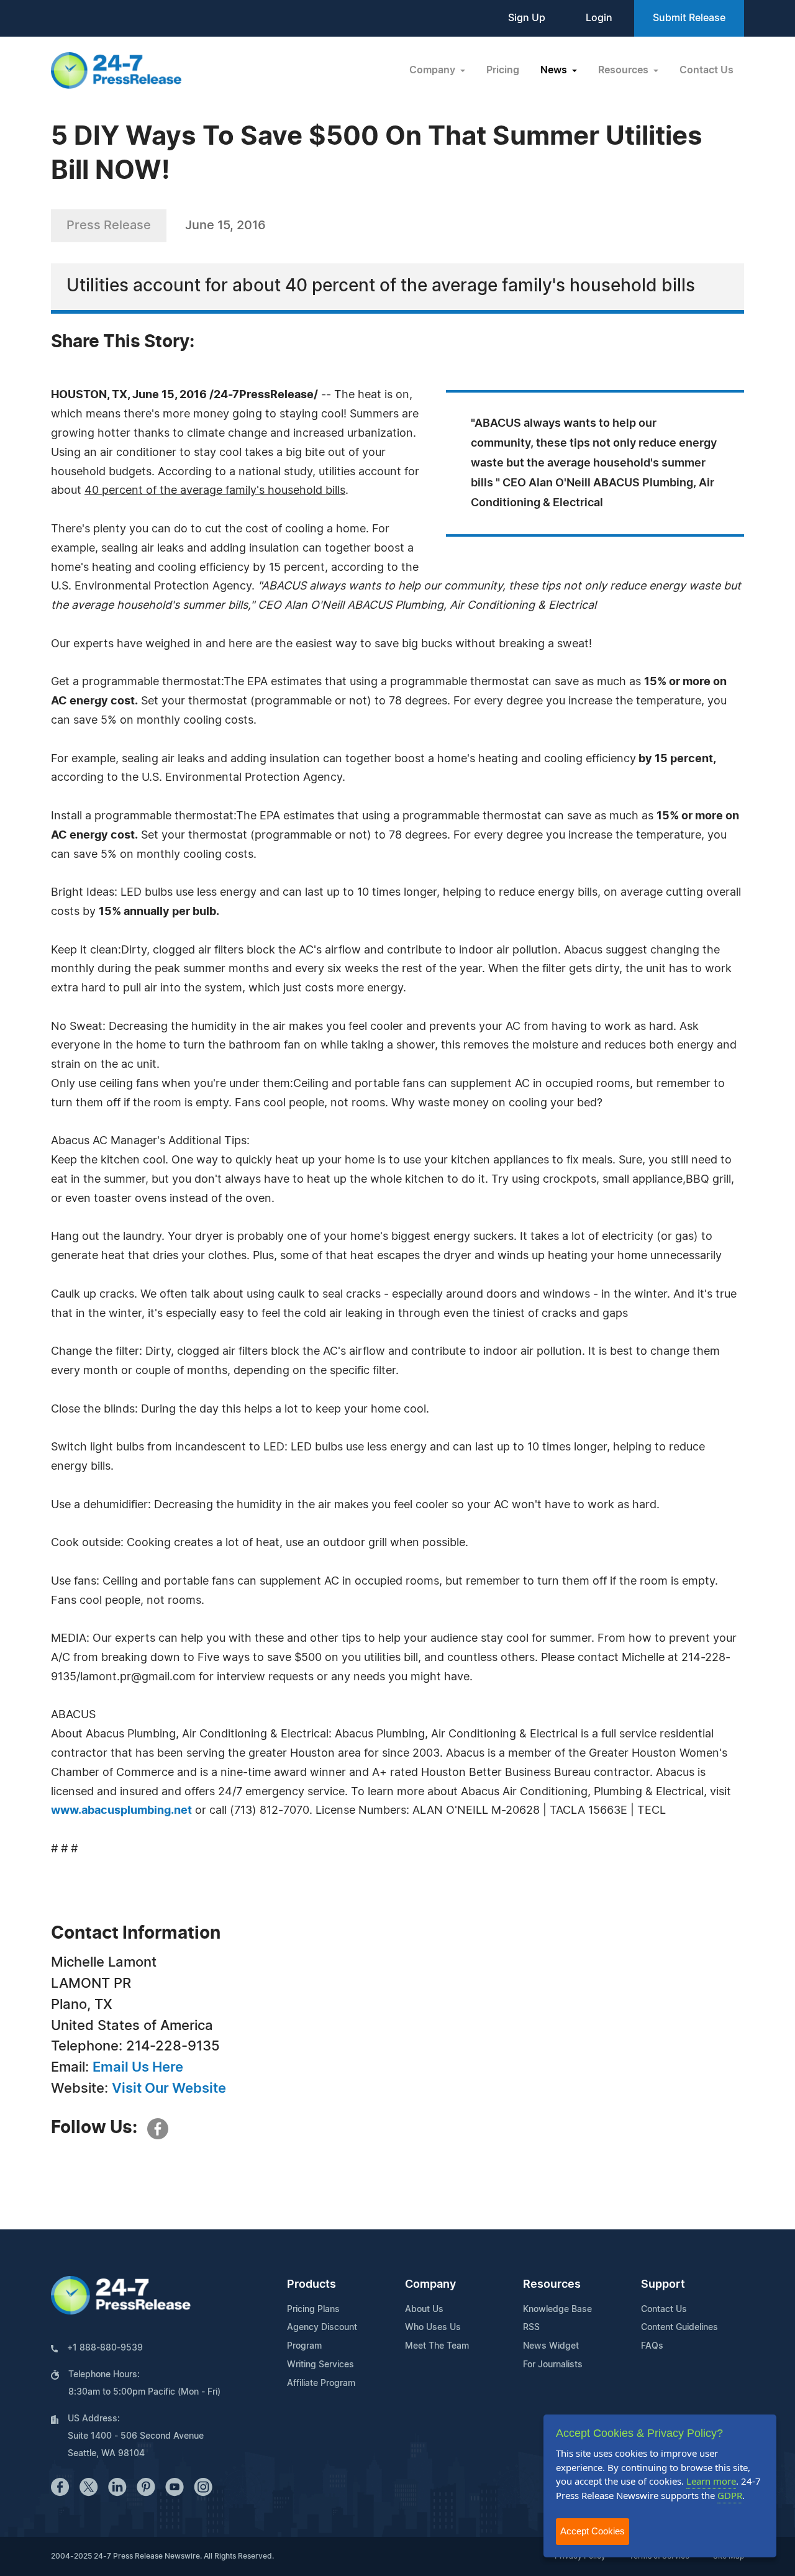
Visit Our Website (169, 2088)
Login (599, 18)
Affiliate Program (321, 2383)
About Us (424, 2310)
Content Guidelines (679, 2328)
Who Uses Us (433, 2328)
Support (663, 2285)
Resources (552, 2285)
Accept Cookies (593, 2531)
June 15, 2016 (225, 225)
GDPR (730, 2495)
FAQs (652, 2346)
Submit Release (689, 18)
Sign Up (527, 18)
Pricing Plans (313, 2310)
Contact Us (706, 70)
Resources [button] (625, 70)
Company (430, 2285)
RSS (531, 2328)
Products (311, 2285)
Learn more (711, 2481)
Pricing (503, 70)
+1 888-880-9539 (105, 2348)
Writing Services (320, 2365)
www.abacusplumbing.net (121, 1811)
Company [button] (434, 70)
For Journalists (553, 2365)
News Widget (551, 2346)
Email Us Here (138, 2067)
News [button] (555, 70)
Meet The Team (437, 2346)
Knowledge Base (557, 2310)
